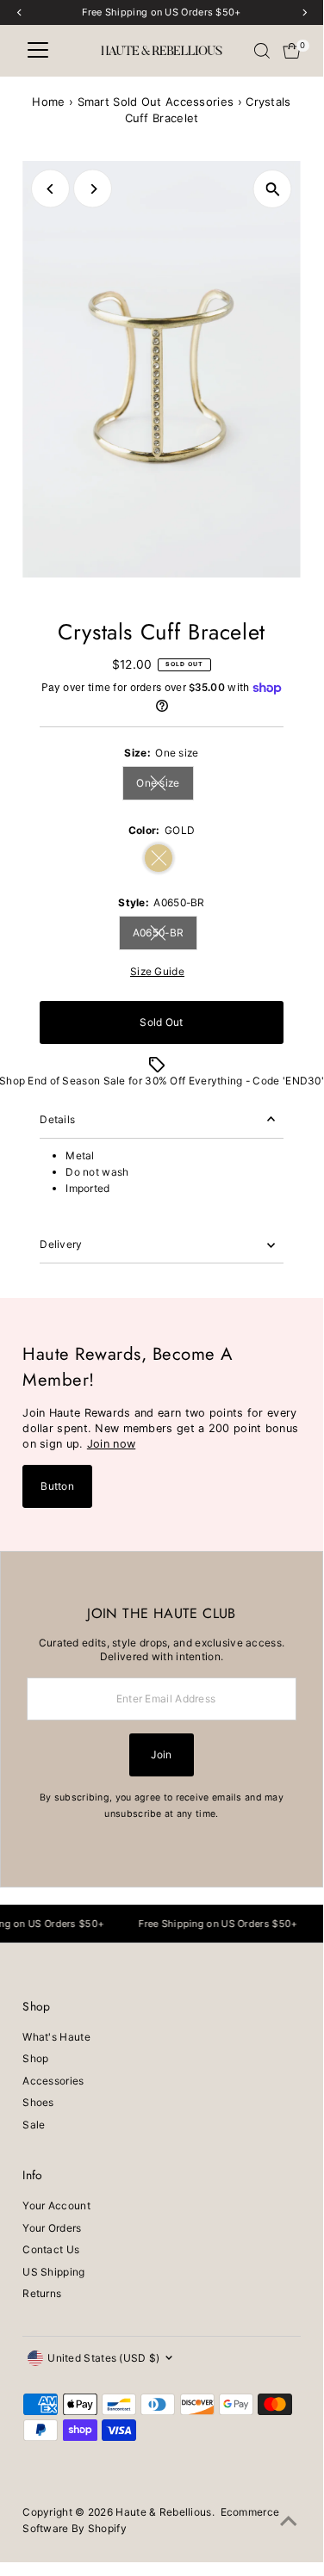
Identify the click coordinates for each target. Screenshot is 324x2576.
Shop (35, 2058)
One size (165, 785)
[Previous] (50, 189)
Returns (42, 2293)
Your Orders (52, 2228)
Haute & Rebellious (163, 2512)
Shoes (38, 2102)
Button (57, 1486)
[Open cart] (292, 51)
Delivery (61, 1244)
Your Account (56, 2205)
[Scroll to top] (289, 2522)
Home (48, 102)
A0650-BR (165, 935)
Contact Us (51, 2249)
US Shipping (53, 2272)
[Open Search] (262, 51)
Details (57, 1119)
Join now (111, 1444)
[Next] (93, 189)
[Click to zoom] (273, 189)
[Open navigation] (38, 51)
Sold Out (161, 1022)
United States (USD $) (103, 2358)
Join (161, 1754)
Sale (34, 2125)
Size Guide (157, 972)
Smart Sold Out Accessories (156, 102)
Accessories (53, 2081)
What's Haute (56, 2037)
